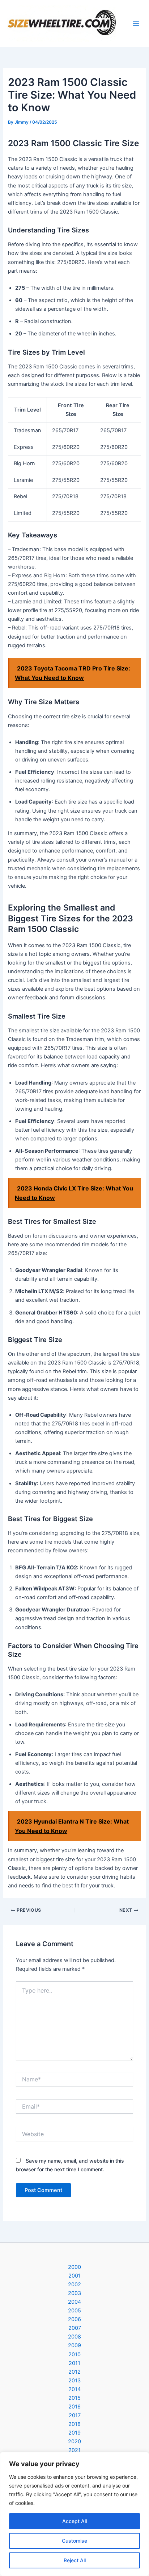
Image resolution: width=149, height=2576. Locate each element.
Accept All (74, 2521)
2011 (74, 2363)
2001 (74, 2276)
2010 (74, 2354)
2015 (74, 2398)
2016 (74, 2407)
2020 (74, 2441)
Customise (74, 2541)
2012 (74, 2372)
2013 (74, 2381)
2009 (74, 2345)
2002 (74, 2284)
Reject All (75, 2560)
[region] (74, 2514)
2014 (74, 2389)
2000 (74, 2267)
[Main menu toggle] (136, 24)
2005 (74, 2311)
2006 (74, 2319)
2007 (75, 2328)
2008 (74, 2337)
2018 (74, 2424)
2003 (74, 2293)
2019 (74, 2433)
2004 (74, 2302)
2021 (74, 2450)
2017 (75, 2415)
